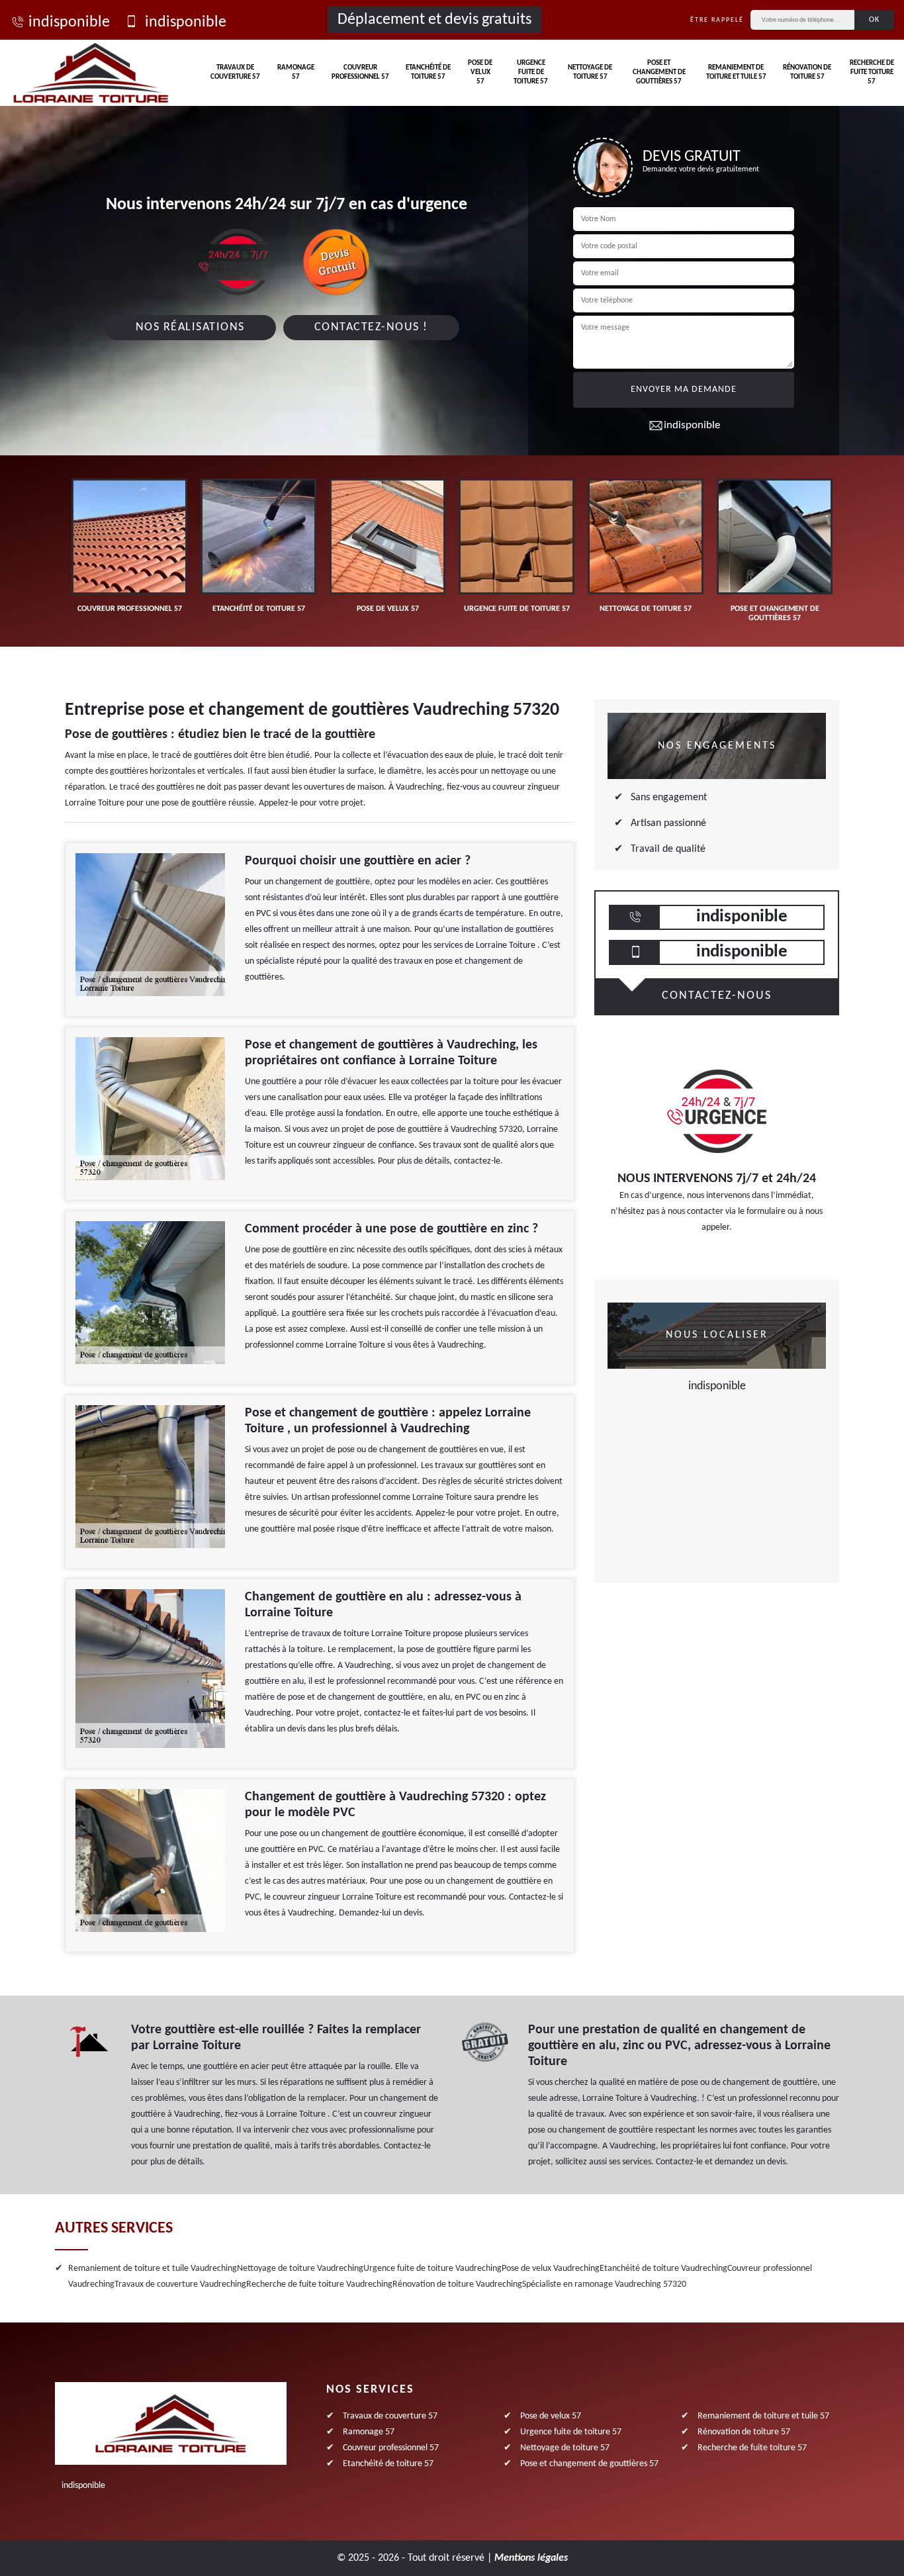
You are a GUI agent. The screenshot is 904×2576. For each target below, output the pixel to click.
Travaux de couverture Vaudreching (180, 2284)
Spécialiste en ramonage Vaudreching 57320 (604, 2284)
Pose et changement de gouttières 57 (659, 73)
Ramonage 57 (296, 72)
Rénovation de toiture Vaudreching (457, 2284)
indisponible (69, 23)
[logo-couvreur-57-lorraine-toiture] (91, 73)
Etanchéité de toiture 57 (428, 72)
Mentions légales (531, 2558)
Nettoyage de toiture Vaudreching (300, 2269)
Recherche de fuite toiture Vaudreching (319, 2284)
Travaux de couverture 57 (235, 72)
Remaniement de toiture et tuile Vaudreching (153, 2269)
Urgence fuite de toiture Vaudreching (432, 2269)
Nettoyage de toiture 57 (590, 72)
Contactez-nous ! (371, 327)
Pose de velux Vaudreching (551, 2269)
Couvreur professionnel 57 (360, 72)
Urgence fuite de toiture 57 (531, 73)
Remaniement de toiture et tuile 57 (736, 72)
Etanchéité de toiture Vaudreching (663, 2269)
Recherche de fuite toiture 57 (872, 73)
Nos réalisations (190, 327)
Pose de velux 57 (480, 73)
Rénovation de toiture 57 (807, 72)
